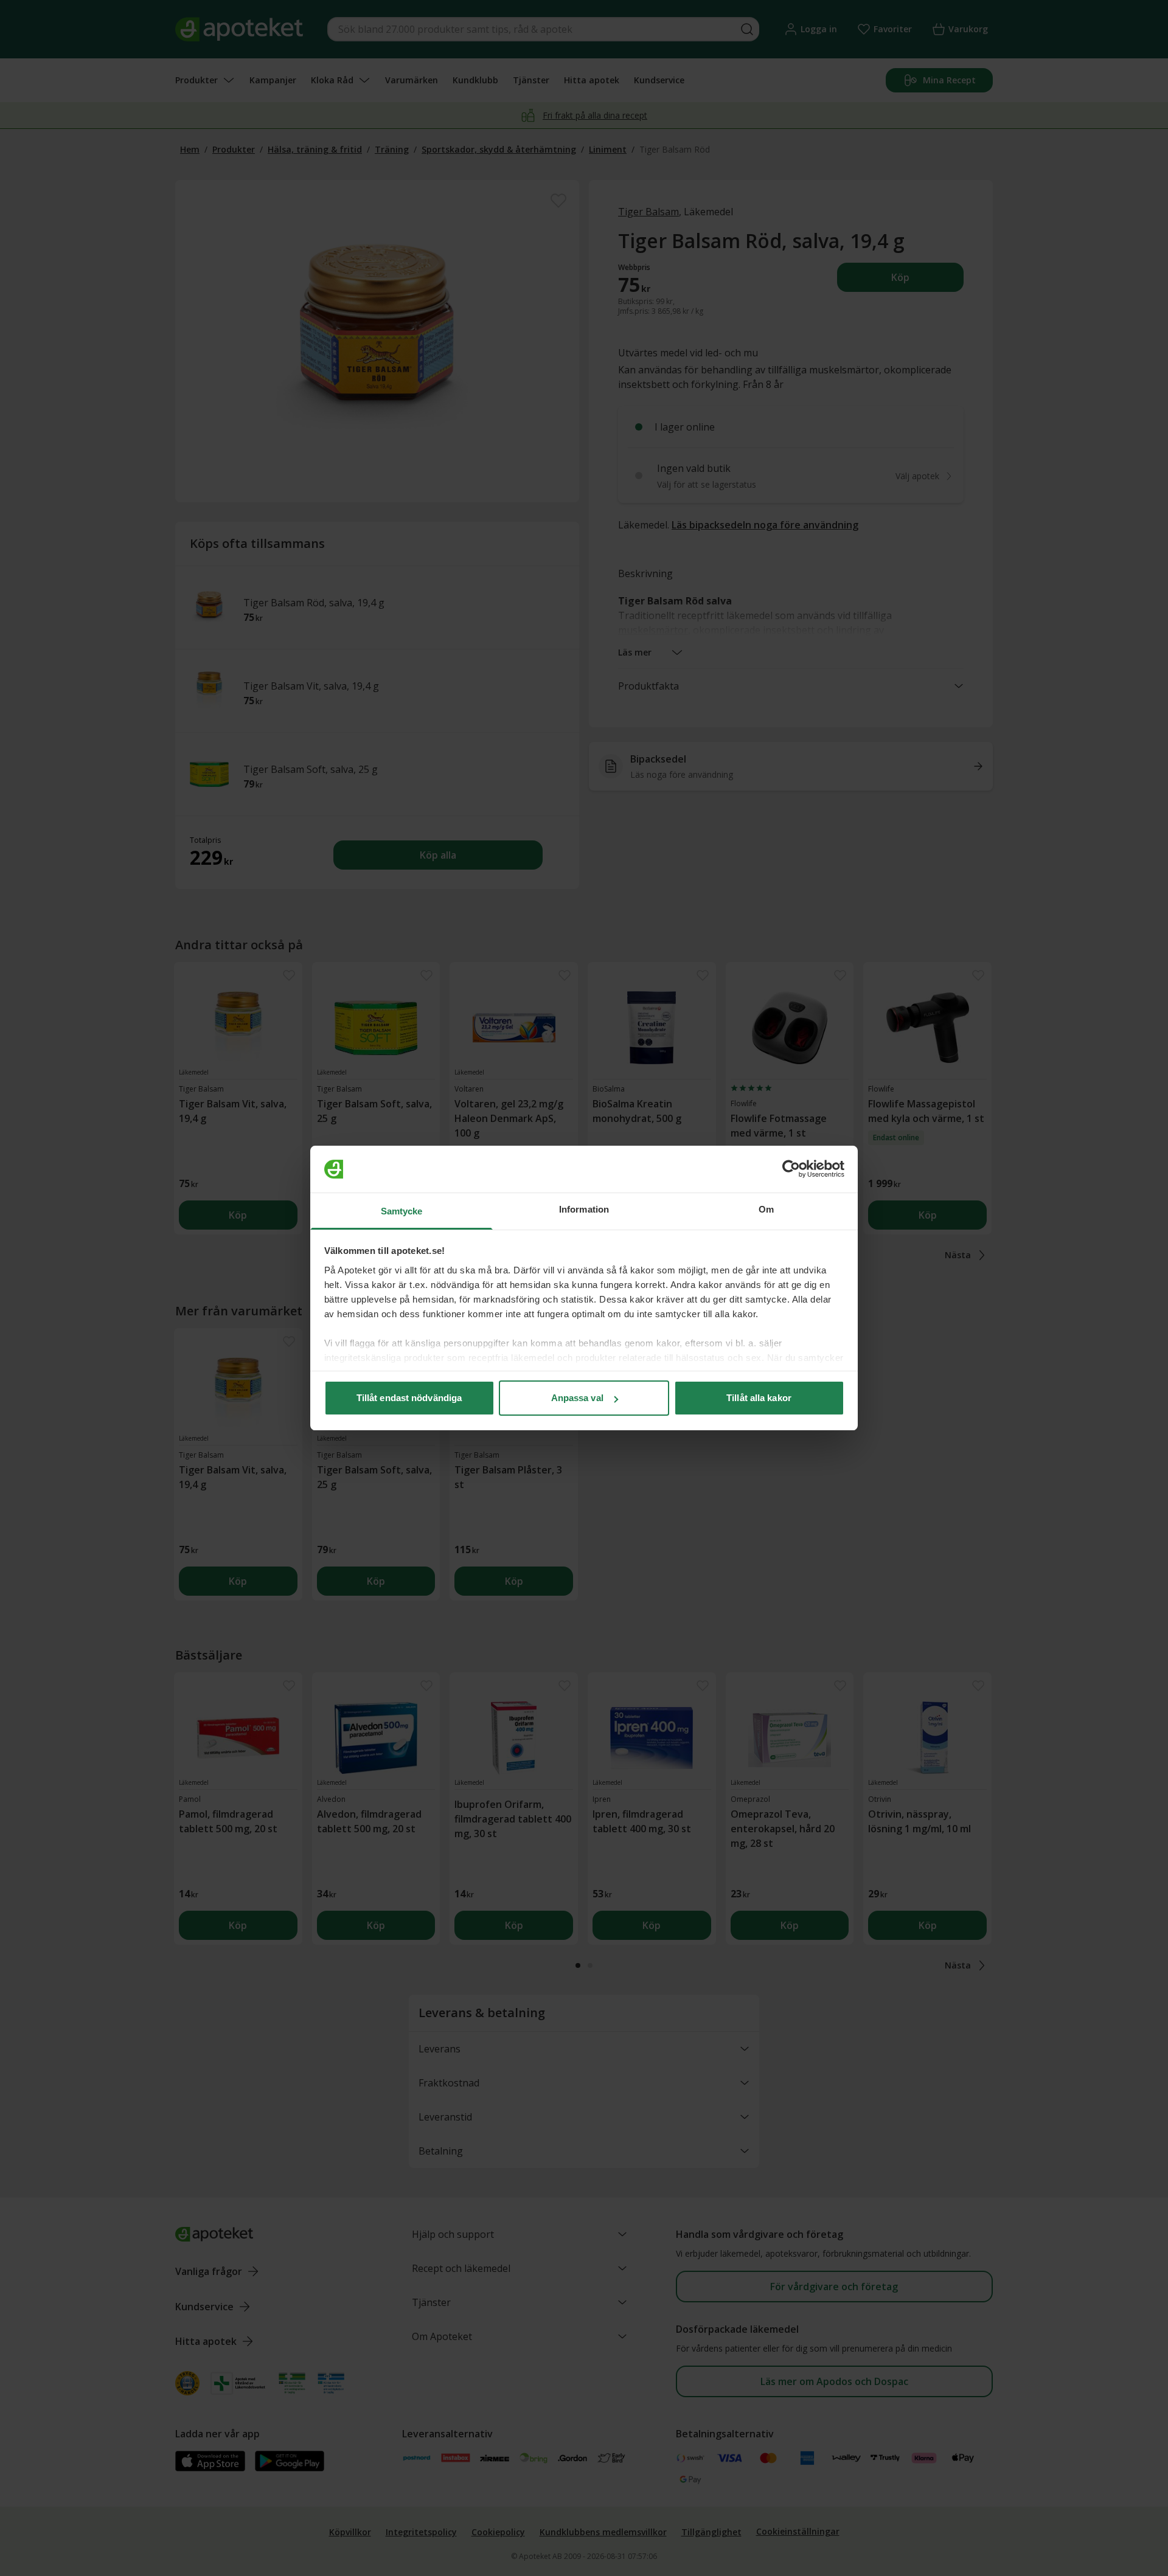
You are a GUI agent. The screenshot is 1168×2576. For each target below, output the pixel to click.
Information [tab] (584, 1209)
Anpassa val (577, 1398)
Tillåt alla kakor (759, 1398)
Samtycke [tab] (402, 1211)
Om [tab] (766, 1209)
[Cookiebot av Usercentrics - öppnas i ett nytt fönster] (791, 1169)
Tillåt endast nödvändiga (409, 1398)
